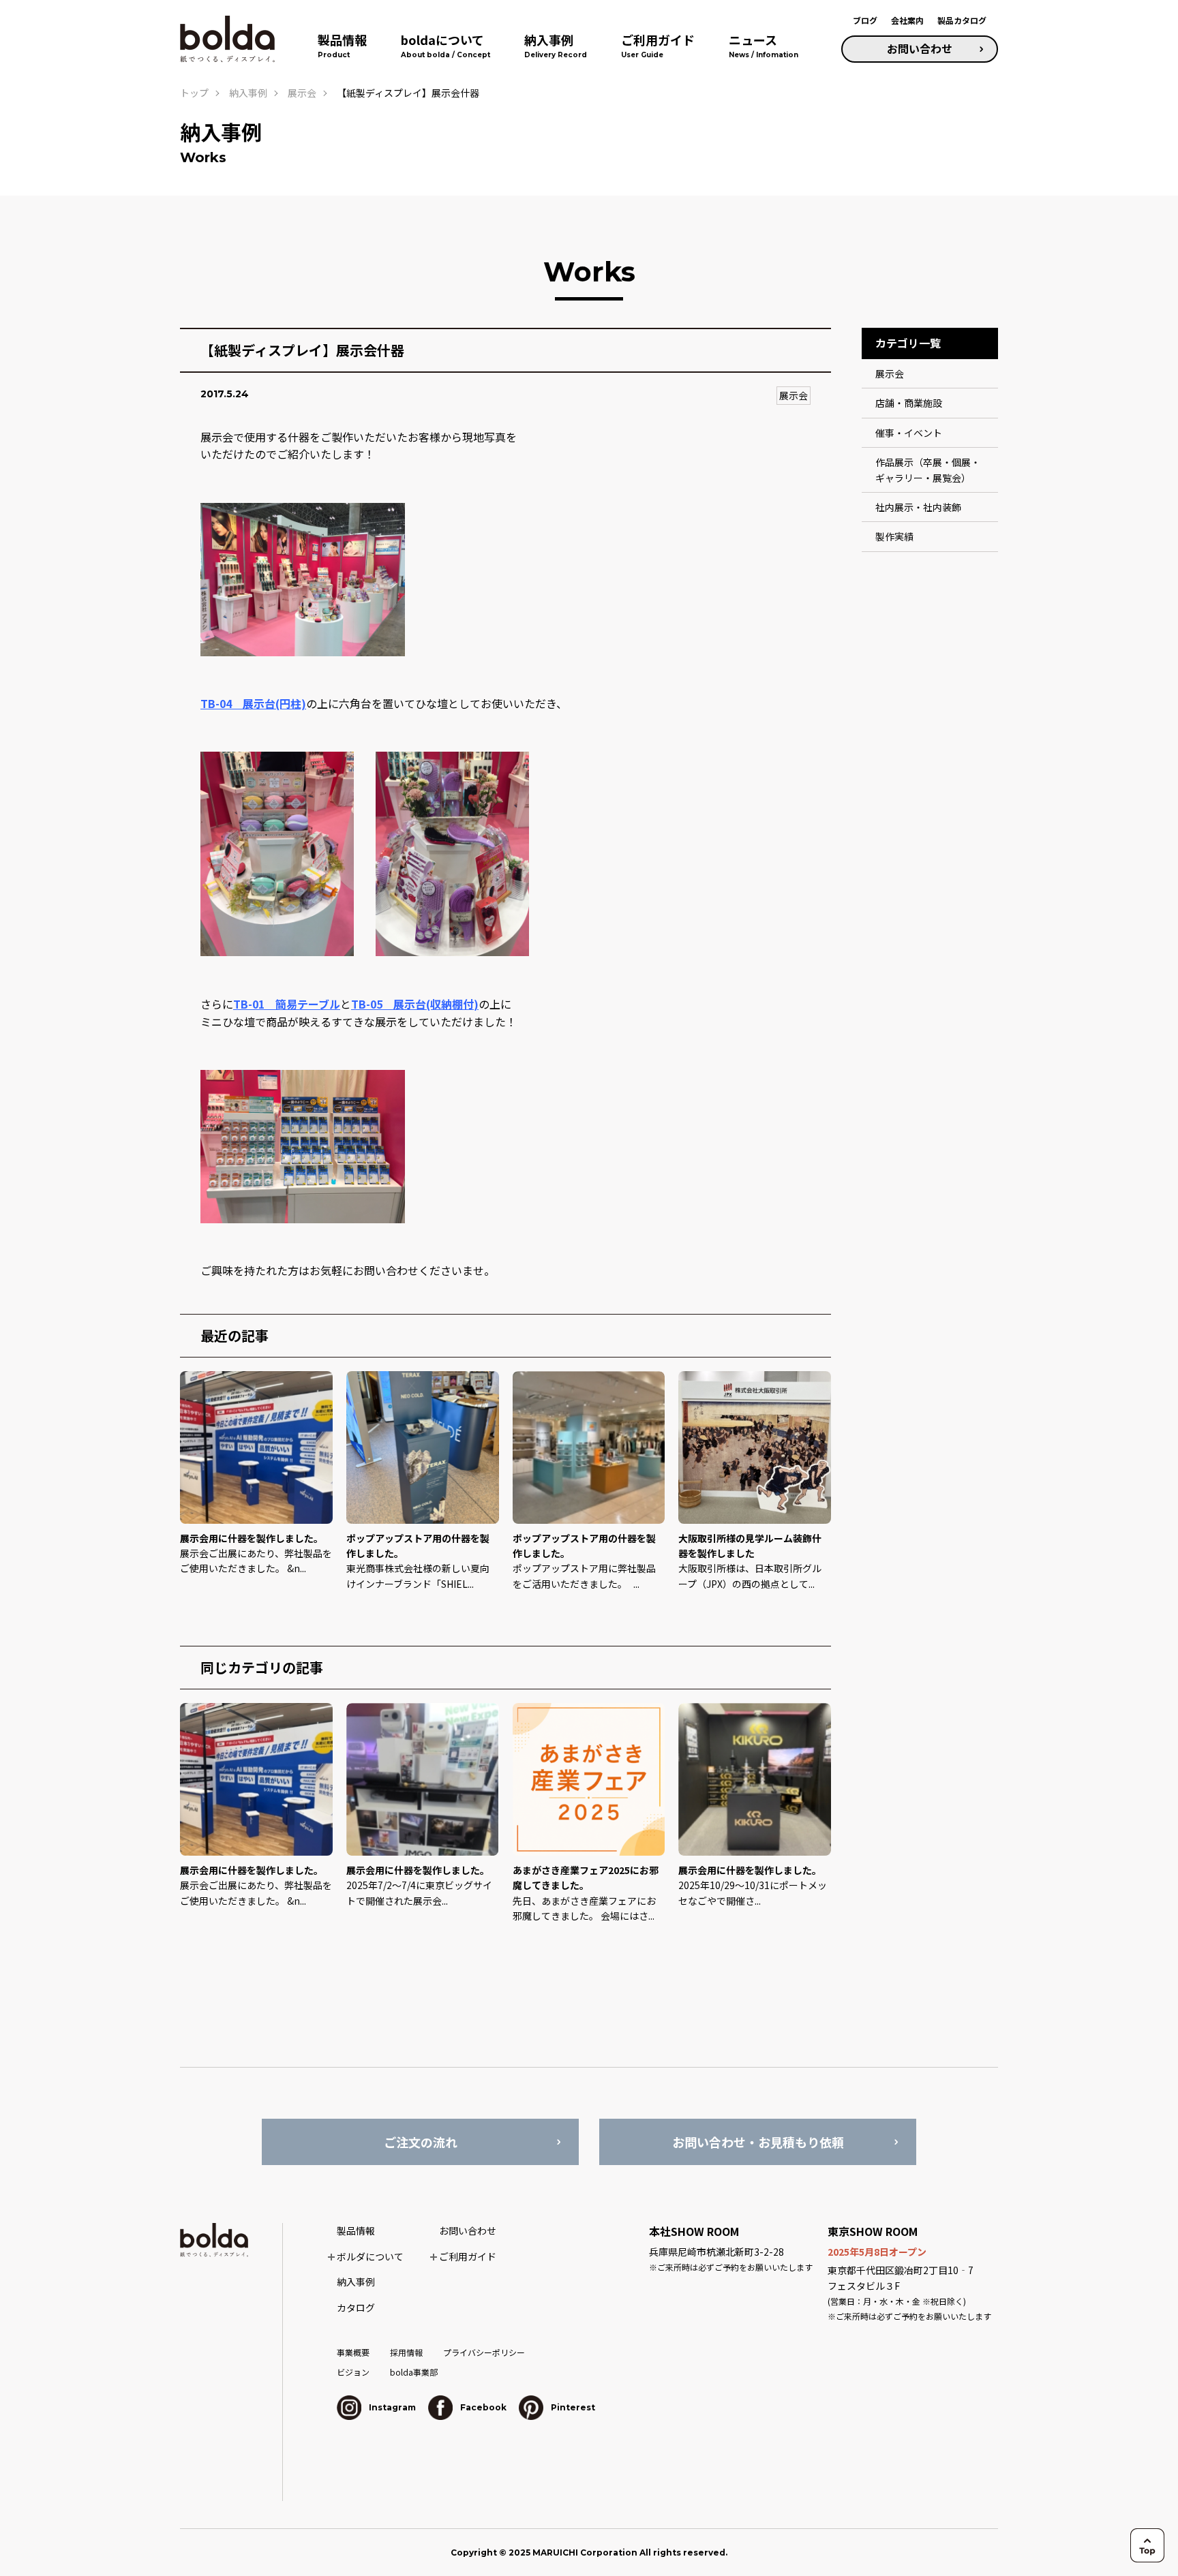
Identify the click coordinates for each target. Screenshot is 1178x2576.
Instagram (391, 2407)
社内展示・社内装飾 (918, 507)
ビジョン (353, 2372)
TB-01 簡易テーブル (287, 1004)
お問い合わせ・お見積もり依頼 (758, 2142)
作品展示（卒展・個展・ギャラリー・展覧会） (928, 470)
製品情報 (356, 2230)
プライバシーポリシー (484, 2352)
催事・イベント (909, 433)
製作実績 (894, 536)
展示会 (794, 395)
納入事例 (248, 93)
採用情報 (406, 2352)
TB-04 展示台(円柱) (253, 703)
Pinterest (572, 2407)
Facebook (482, 2407)
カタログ (356, 2307)
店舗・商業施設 (909, 403)
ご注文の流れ (421, 2142)
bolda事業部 (414, 2372)
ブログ (865, 20)
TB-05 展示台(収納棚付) (415, 1004)
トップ (194, 93)
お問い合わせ (920, 48)
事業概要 (353, 2352)
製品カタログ (962, 20)
